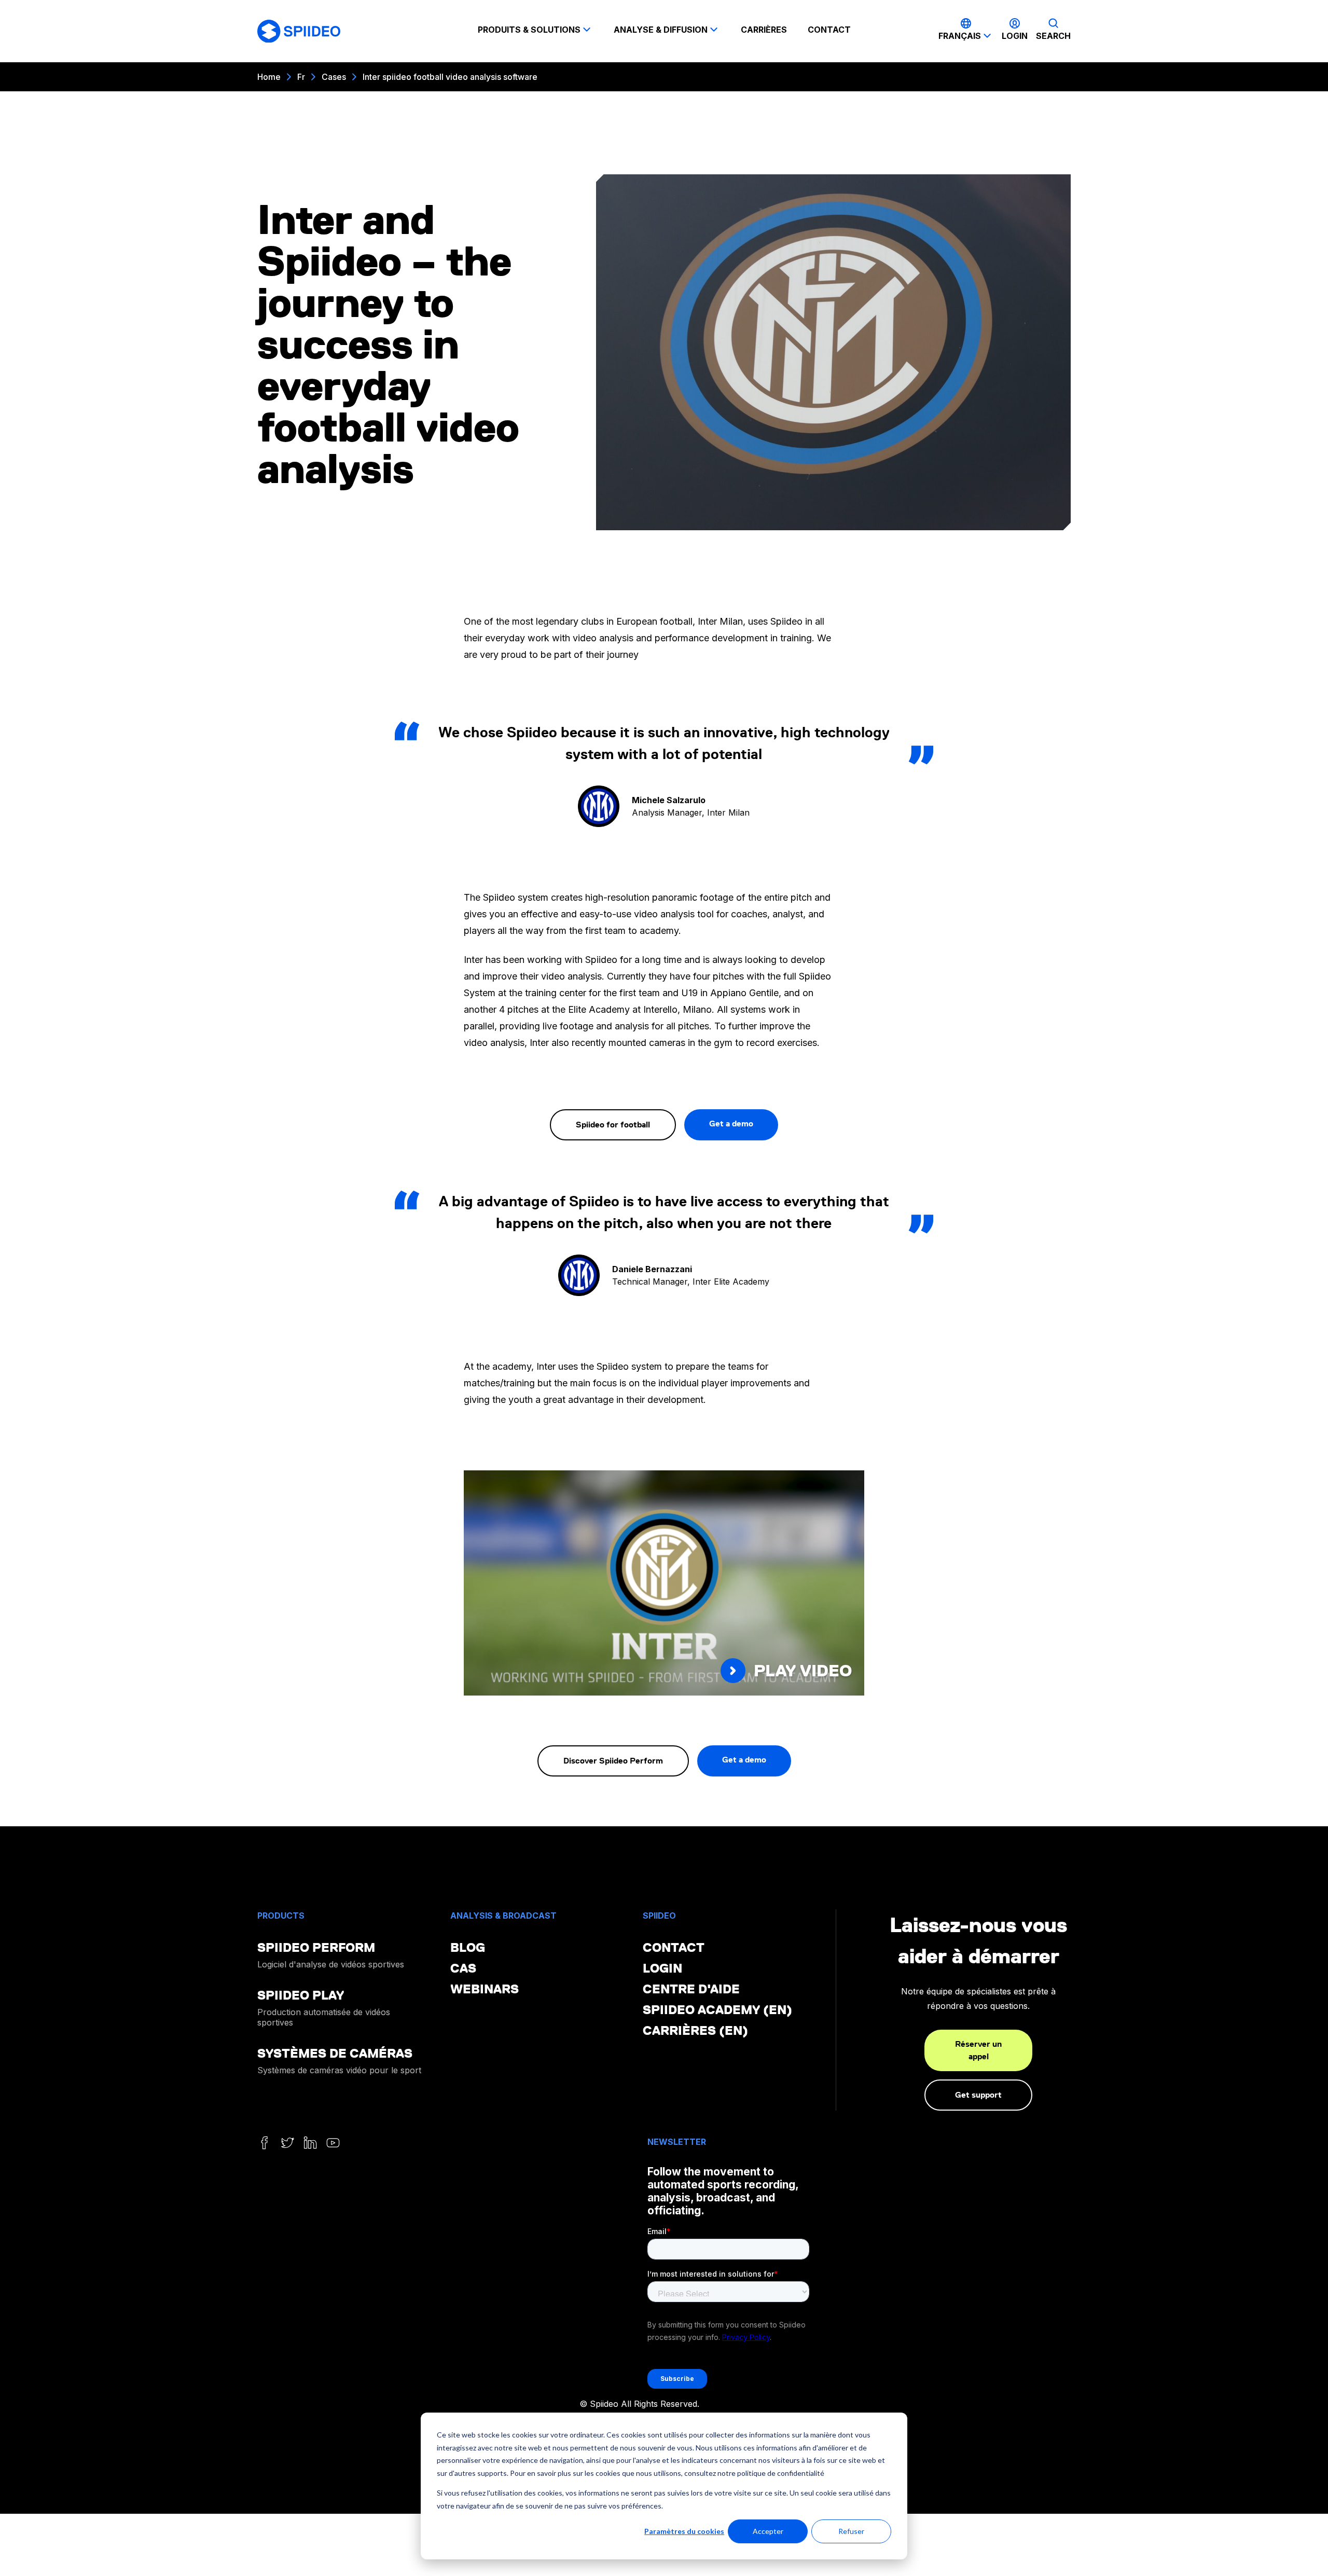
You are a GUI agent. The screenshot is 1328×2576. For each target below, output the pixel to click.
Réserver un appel (978, 2050)
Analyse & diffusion (661, 30)
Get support (978, 2095)
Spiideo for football (613, 1125)
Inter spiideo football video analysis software (450, 77)
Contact (829, 30)
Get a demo (731, 1124)
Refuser (851, 2531)
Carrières (764, 30)
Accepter (768, 2531)
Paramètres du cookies (684, 2531)
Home (269, 77)
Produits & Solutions (529, 30)
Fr (301, 77)
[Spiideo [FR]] (299, 31)
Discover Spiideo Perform (613, 1761)
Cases (334, 77)
